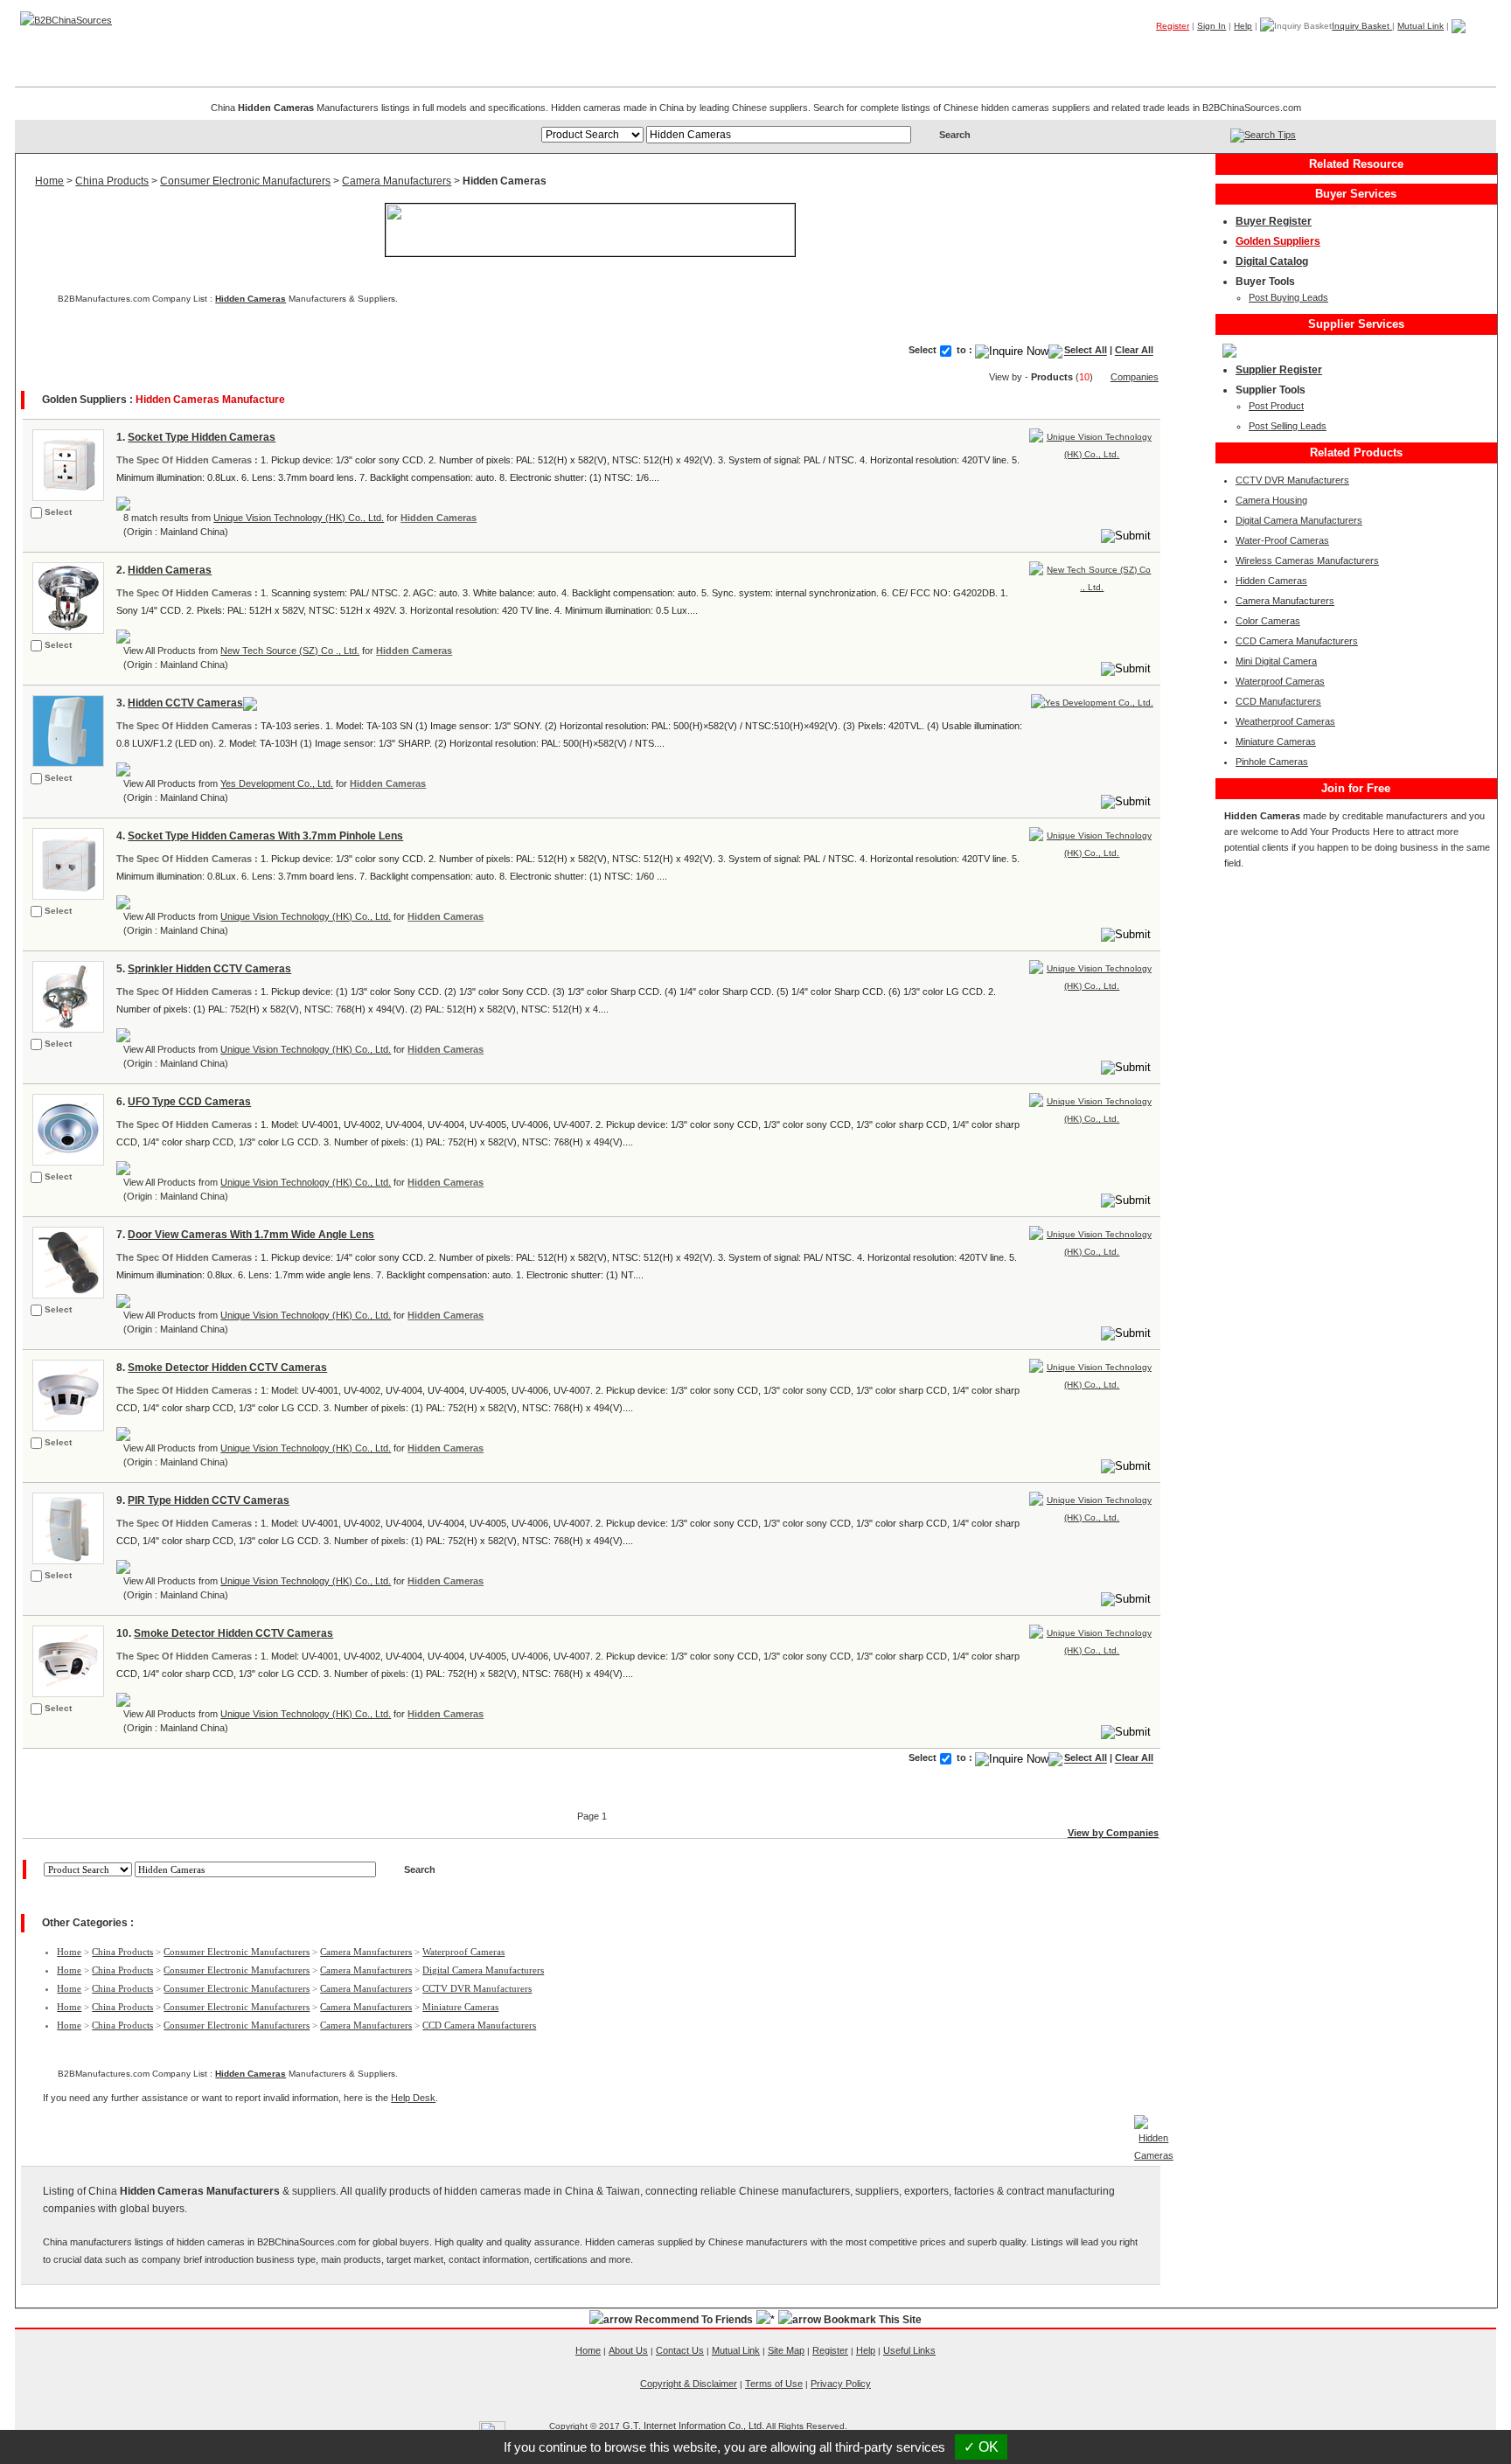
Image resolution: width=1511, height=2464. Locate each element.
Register (1173, 26)
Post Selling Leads (1288, 426)
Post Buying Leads (1288, 297)
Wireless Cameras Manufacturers (1307, 560)
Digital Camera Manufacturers (483, 1970)
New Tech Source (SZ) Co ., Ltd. (290, 651)
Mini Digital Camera (1276, 661)
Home (1469, 52)
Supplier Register (1279, 370)
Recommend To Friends (694, 2320)
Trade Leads (1328, 52)
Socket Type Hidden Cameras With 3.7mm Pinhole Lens (265, 836)
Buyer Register (1274, 221)
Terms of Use (774, 2384)
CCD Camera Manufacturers (479, 2025)
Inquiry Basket (1362, 26)
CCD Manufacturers (1278, 701)
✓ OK (981, 2447)
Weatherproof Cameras (1285, 721)
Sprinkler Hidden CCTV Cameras (209, 969)
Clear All (1134, 351)
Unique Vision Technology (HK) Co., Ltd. (299, 518)
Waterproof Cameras (463, 1952)
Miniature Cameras (460, 2007)
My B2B (1407, 52)
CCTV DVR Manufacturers (477, 1988)
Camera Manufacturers (397, 181)
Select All (1086, 351)
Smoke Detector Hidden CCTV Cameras (227, 1368)
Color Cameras (1268, 621)
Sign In (1212, 26)
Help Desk (413, 2098)
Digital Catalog (1272, 261)
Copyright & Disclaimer (689, 2384)
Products (1163, 52)
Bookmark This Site (873, 2320)
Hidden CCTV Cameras (185, 703)
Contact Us (680, 2350)
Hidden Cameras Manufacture (210, 400)
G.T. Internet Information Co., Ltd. (693, 2426)
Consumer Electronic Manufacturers (245, 181)
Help (1243, 26)
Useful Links (909, 2350)
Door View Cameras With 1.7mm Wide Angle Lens (251, 1235)
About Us (628, 2350)
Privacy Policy (841, 2384)
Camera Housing (1271, 500)
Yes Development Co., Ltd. (277, 783)
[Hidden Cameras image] (66, 464)
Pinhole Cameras (1272, 762)
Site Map (786, 2350)
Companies (1240, 52)
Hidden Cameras (251, 299)
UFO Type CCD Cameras (189, 1102)
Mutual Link (1420, 26)
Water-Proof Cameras (1282, 540)
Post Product (1276, 406)
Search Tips (1270, 135)
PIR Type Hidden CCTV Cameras (209, 1500)
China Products (112, 181)
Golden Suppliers (1278, 241)
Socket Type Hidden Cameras (202, 437)
